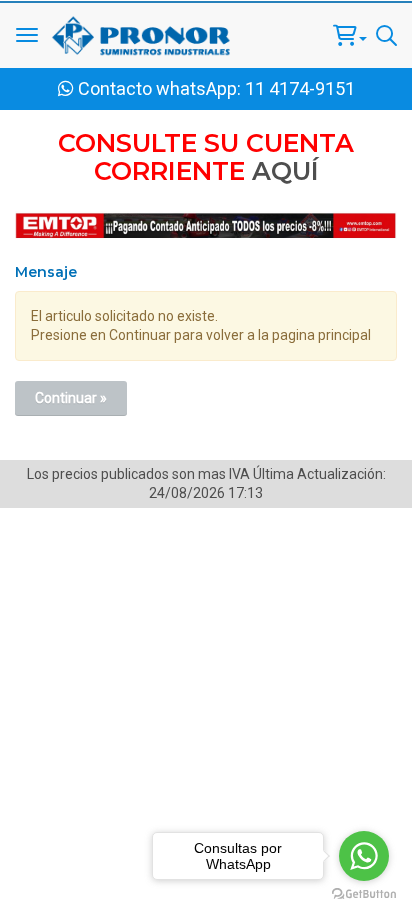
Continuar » (71, 398)
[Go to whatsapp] (364, 856)
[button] (350, 35)
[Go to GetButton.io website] (364, 894)
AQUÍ (285, 171)
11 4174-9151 (300, 88)
